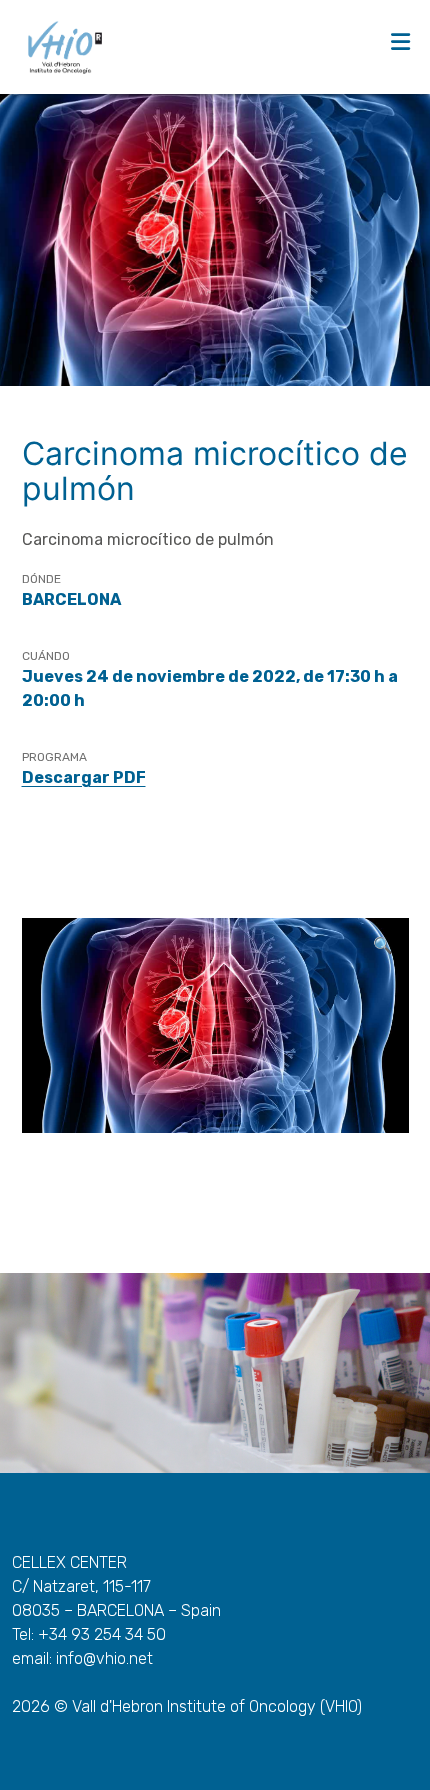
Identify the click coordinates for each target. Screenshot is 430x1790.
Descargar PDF (84, 777)
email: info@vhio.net (82, 1658)
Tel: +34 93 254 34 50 (89, 1634)
